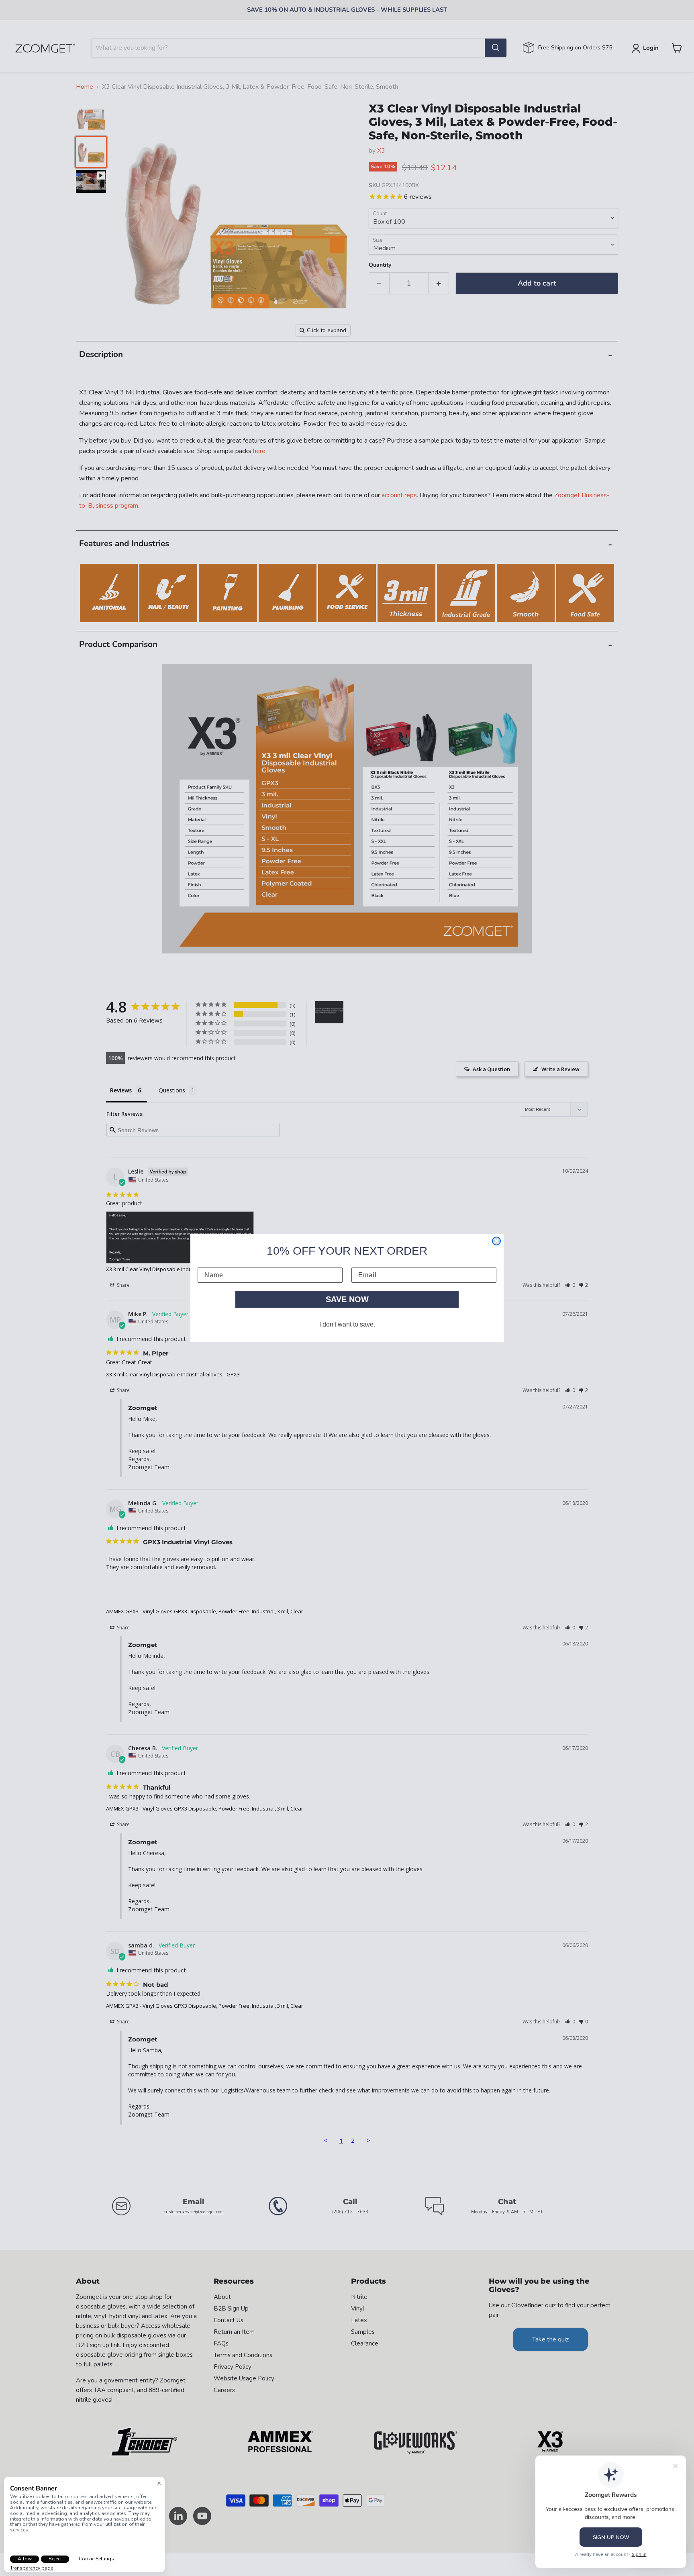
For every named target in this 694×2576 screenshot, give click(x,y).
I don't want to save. (347, 1324)
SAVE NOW (347, 1299)
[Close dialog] (496, 1241)
